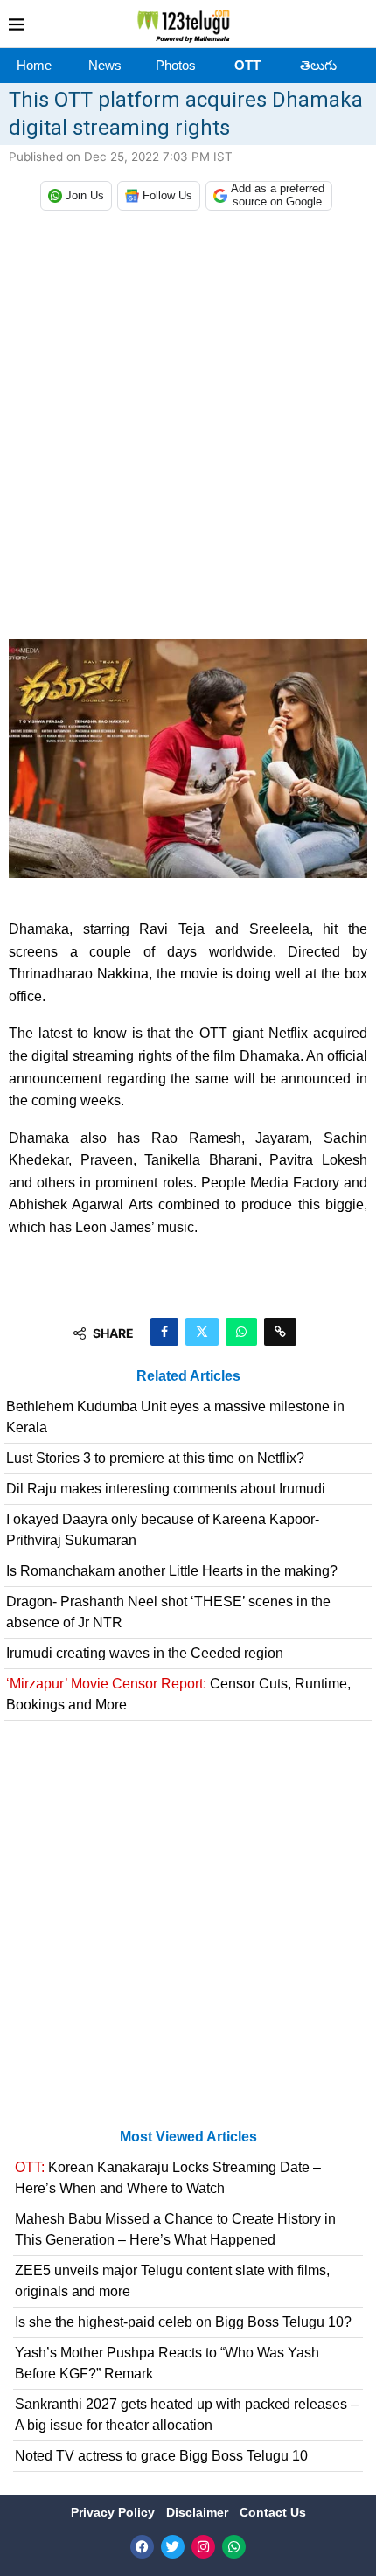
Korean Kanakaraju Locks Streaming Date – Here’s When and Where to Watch (168, 2178)
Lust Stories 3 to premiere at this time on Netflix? (155, 1458)
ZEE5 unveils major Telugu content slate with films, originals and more (172, 2281)
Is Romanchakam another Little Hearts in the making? (172, 1571)
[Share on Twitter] (202, 1332)
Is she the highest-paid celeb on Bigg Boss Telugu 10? (183, 2322)
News (105, 65)
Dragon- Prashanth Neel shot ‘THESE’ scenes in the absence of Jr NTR (168, 1612)
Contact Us (273, 2512)
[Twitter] (173, 2547)
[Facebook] (142, 2547)
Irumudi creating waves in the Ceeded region (145, 1653)
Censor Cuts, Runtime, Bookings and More (178, 1694)
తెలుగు (318, 65)
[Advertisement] (188, 429)
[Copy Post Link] (280, 1332)
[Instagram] (203, 2547)
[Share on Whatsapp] (241, 1332)
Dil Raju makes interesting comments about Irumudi (166, 1489)
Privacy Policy (115, 2512)
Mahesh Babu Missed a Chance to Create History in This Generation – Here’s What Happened (175, 2229)
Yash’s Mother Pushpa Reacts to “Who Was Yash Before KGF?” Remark (167, 2363)
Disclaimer (199, 2512)
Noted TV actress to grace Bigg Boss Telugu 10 (161, 2456)
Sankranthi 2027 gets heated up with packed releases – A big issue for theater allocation (187, 2415)
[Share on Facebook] (164, 1332)
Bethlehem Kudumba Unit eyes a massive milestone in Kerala (175, 1417)
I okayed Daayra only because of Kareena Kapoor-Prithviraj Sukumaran (163, 1530)
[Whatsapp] (234, 2547)
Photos (176, 65)
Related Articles (188, 1376)
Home (34, 65)
